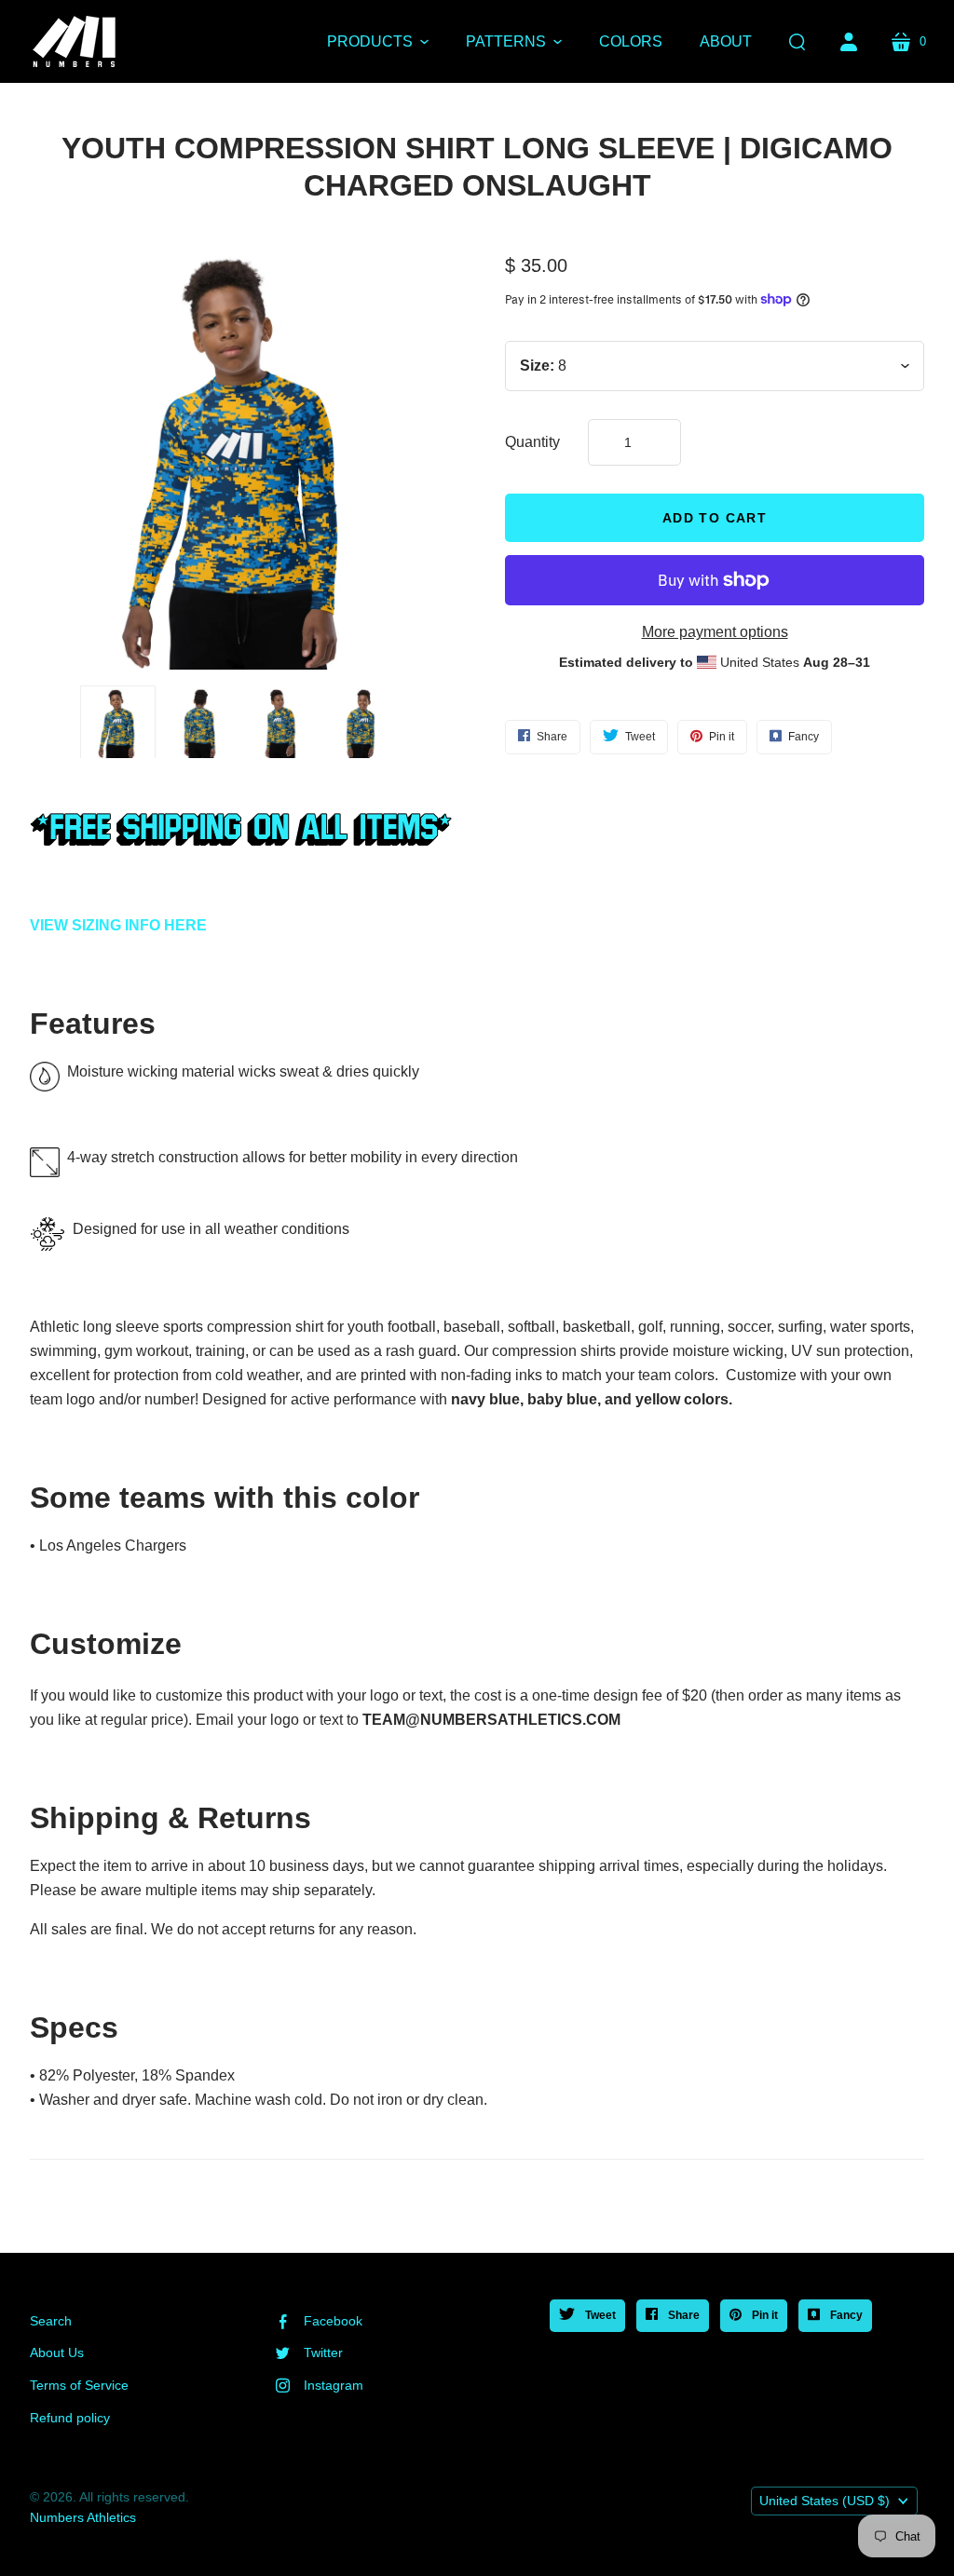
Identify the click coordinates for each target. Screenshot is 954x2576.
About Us (57, 2352)
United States (825, 2501)
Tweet (599, 2315)
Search (51, 2321)
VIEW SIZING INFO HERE (118, 925)
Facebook (333, 2321)
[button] (378, 42)
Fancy (845, 2315)
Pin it (763, 2315)
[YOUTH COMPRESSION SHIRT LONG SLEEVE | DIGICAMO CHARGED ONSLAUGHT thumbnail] (361, 723)
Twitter (323, 2352)
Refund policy (70, 2418)
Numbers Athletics (83, 2517)
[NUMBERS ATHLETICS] (75, 41)
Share (682, 2315)
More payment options (715, 632)
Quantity (532, 442)
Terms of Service (79, 2385)
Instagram (334, 2385)
